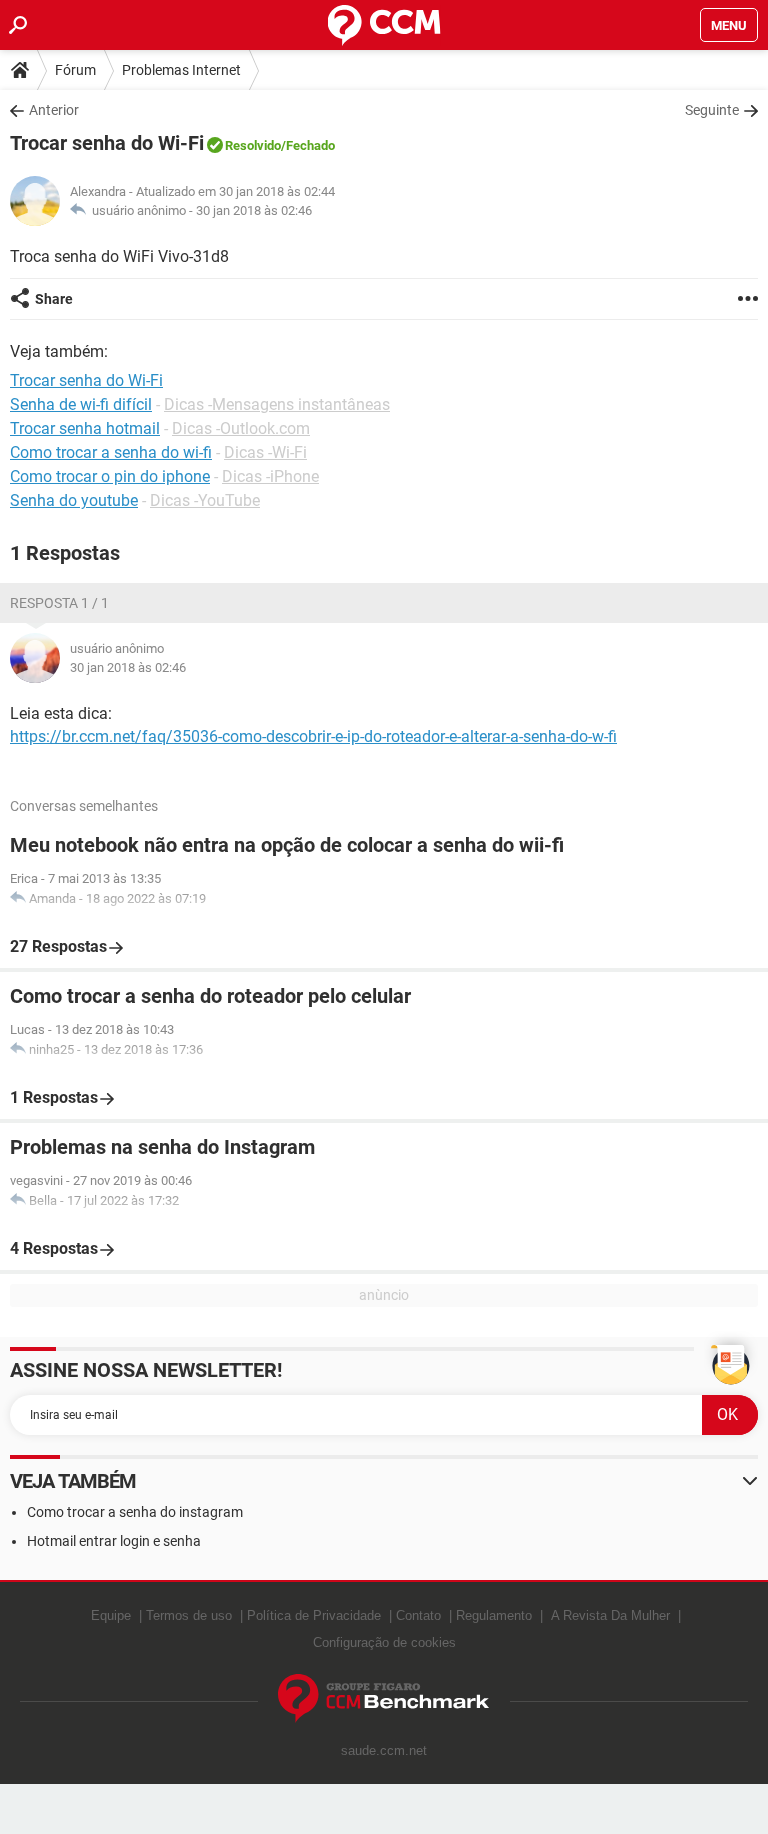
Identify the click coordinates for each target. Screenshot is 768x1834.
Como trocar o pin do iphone (110, 476)
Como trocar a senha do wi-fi (111, 452)
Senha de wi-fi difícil (81, 404)
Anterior (54, 110)
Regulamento (494, 1615)
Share (54, 299)
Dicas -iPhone (270, 476)
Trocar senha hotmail (85, 428)
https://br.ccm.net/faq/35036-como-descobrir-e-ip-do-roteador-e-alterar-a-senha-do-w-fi (313, 736)
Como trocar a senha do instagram (135, 1512)
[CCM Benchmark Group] (384, 1698)
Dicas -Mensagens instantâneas (277, 404)
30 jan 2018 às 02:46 (254, 210)
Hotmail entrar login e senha (114, 1541)
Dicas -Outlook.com (241, 428)
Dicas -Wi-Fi (265, 452)
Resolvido (253, 145)
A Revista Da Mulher (610, 1615)
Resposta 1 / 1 (59, 603)
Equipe (111, 1615)
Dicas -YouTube (205, 500)
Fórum (75, 70)
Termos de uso (189, 1615)
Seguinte (712, 110)
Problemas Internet (181, 70)
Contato (418, 1615)
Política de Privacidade (314, 1615)
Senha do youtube (74, 500)
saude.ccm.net (384, 1750)
